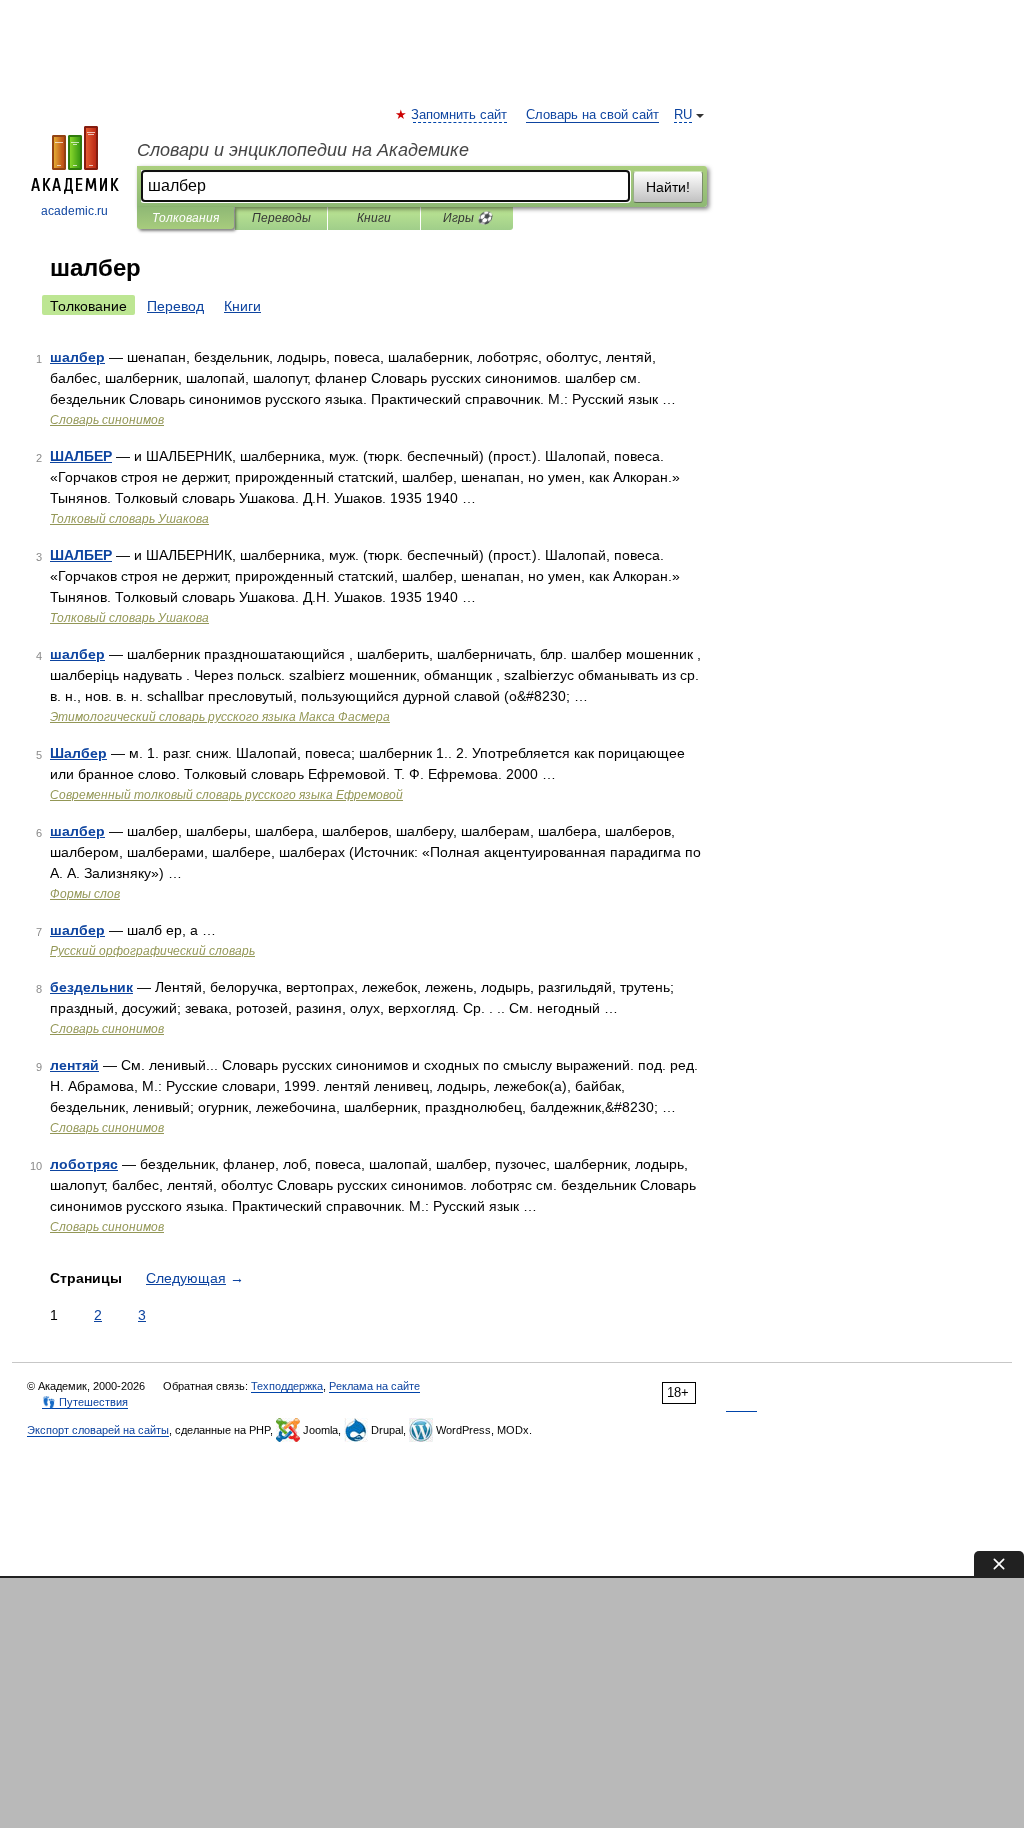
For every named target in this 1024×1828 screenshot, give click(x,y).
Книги (374, 218)
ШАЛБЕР (81, 456)
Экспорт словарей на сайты (98, 1430)
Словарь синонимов (107, 420)
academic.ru (74, 211)
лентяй (74, 1065)
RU (683, 115)
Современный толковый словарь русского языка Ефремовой (226, 795)
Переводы (281, 218)
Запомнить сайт (460, 115)
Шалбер (78, 753)
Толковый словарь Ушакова (129, 519)
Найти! (668, 187)
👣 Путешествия (85, 1402)
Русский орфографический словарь (152, 951)
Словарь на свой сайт (592, 115)
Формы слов (85, 894)
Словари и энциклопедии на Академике (303, 150)
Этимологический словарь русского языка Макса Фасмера (220, 717)
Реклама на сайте (374, 1386)
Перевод (175, 306)
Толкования (185, 218)
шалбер (77, 357)
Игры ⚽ (467, 218)
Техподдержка (287, 1386)
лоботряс (84, 1164)
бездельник (91, 987)
